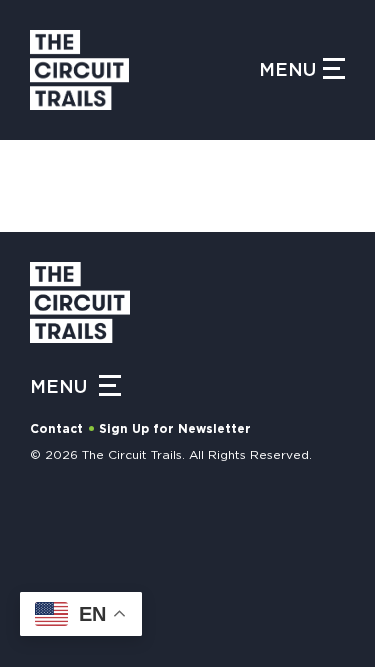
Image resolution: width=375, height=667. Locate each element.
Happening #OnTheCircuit (142, 532)
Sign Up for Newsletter (175, 429)
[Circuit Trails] (144, 70)
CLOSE (336, 215)
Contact (56, 429)
